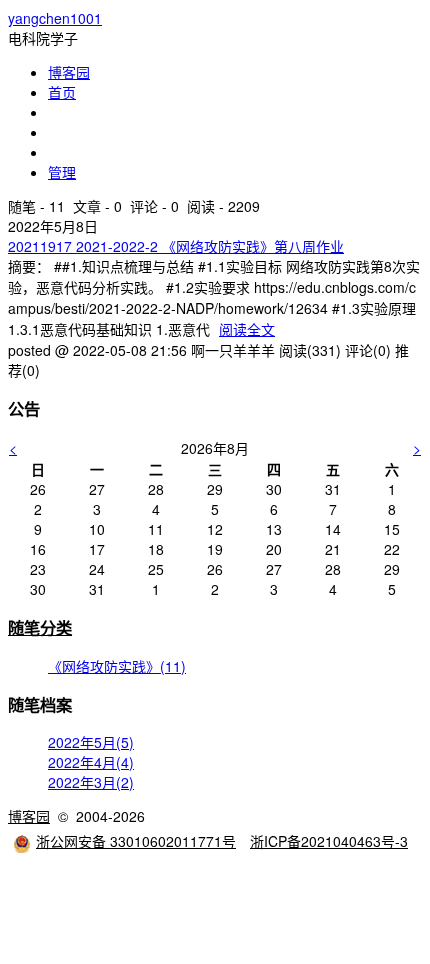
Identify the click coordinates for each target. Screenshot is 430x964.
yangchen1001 (55, 18)
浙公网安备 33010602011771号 (136, 841)
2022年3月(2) (91, 782)
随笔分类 (40, 627)
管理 (62, 172)
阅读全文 (247, 329)
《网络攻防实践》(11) (117, 666)
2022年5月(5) (91, 742)
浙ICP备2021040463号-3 (329, 841)
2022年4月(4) (91, 762)
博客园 (69, 72)
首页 (62, 92)
